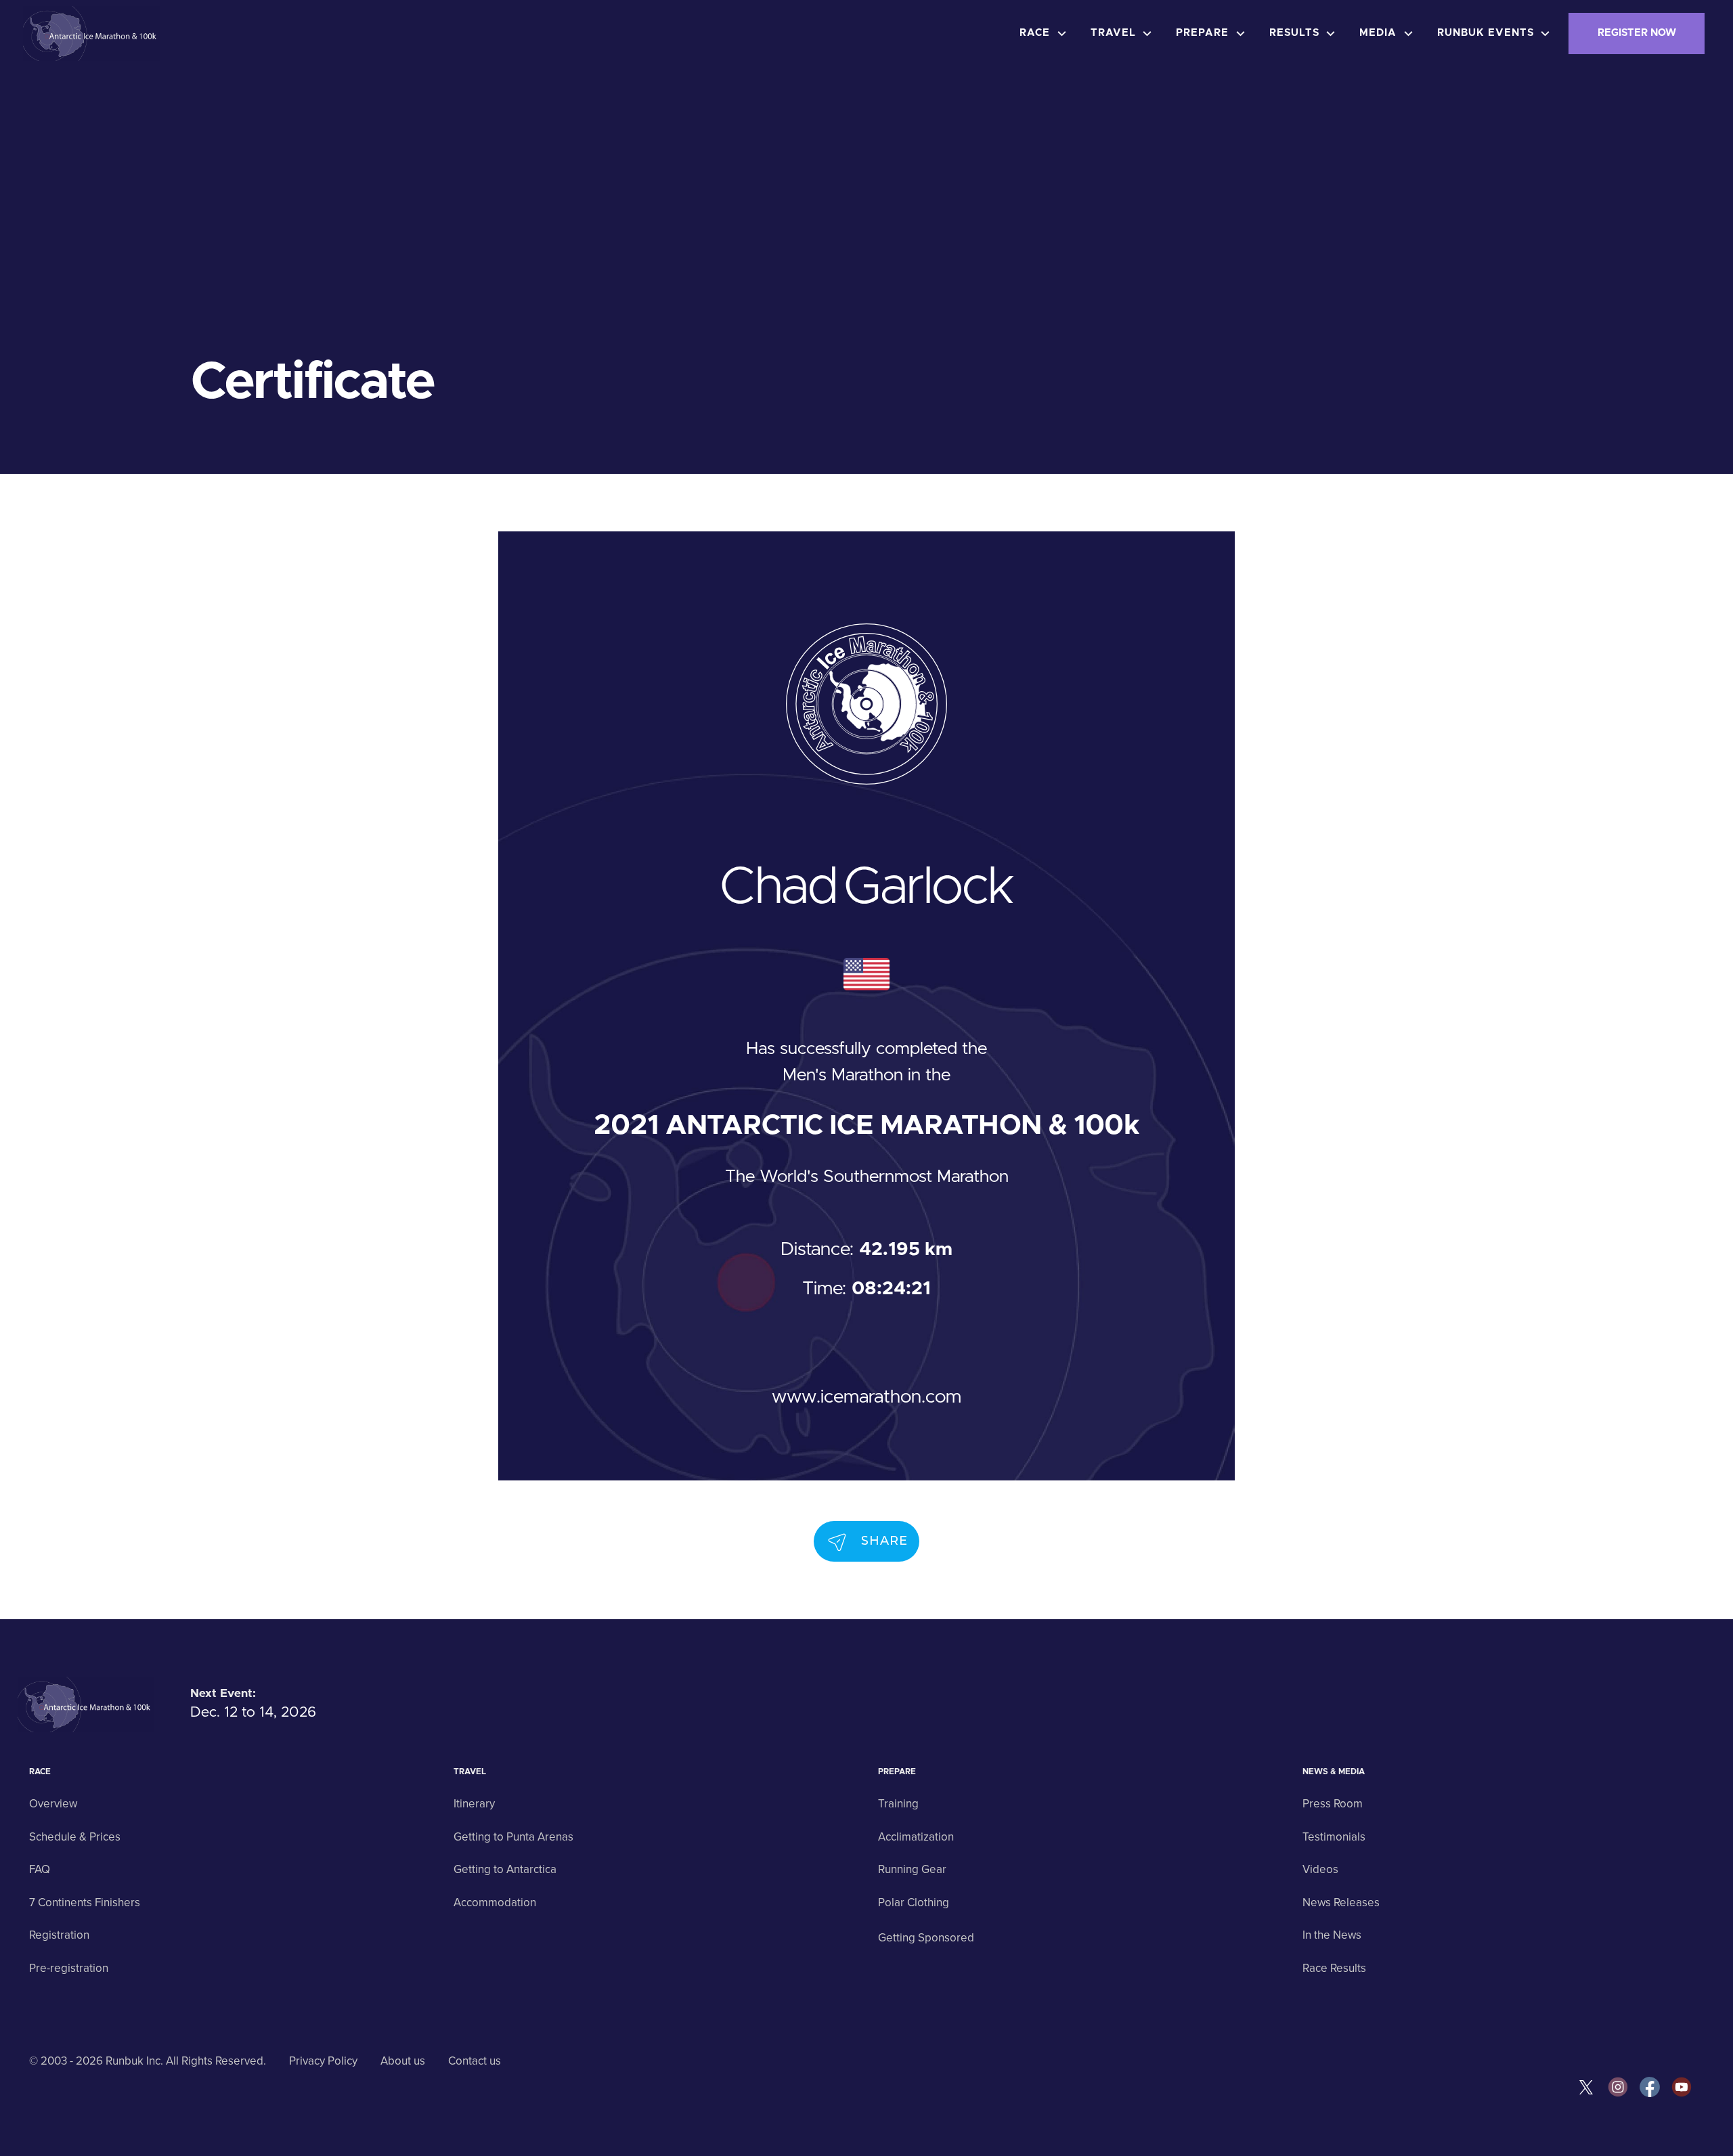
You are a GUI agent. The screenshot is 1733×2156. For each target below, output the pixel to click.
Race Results (1334, 1968)
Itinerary (474, 1804)
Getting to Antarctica (505, 1869)
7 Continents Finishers (85, 1902)
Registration (59, 1935)
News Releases (1341, 1902)
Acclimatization (916, 1837)
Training (898, 1804)
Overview (53, 1804)
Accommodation (495, 1902)
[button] (1047, 34)
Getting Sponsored (926, 1938)
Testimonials (1334, 1837)
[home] (92, 34)
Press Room (1333, 1804)
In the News (1332, 1935)
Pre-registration (69, 1968)
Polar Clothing (914, 1902)
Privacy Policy (323, 2061)
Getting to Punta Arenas (513, 1837)
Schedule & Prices (75, 1837)
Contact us (475, 2061)
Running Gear (912, 1869)
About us (403, 2061)
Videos (1320, 1869)
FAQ (40, 1869)
